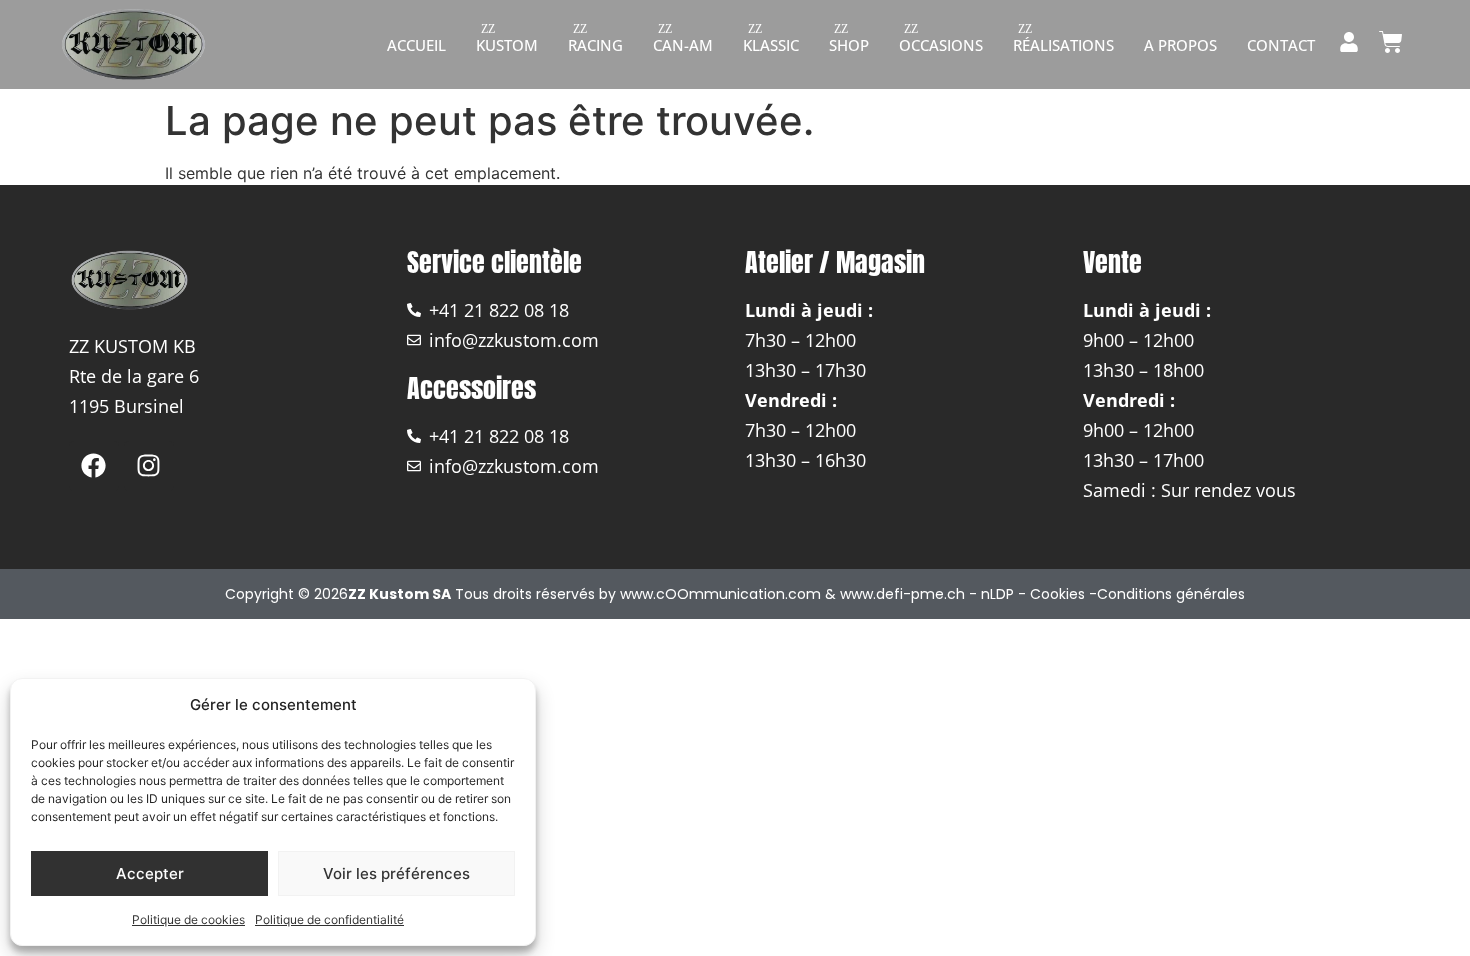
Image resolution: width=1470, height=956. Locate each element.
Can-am (683, 45)
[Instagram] (149, 466)
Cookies (1057, 594)
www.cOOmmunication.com (720, 594)
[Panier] (1391, 42)
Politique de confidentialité (329, 919)
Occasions (941, 45)
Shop (849, 45)
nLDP (997, 594)
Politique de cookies (188, 919)
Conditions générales (1171, 594)
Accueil (416, 45)
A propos (1180, 45)
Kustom (507, 45)
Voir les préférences (396, 873)
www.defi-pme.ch (902, 594)
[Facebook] (94, 466)
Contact (1281, 45)
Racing (595, 45)
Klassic (771, 45)
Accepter (150, 873)
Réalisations (1063, 45)
